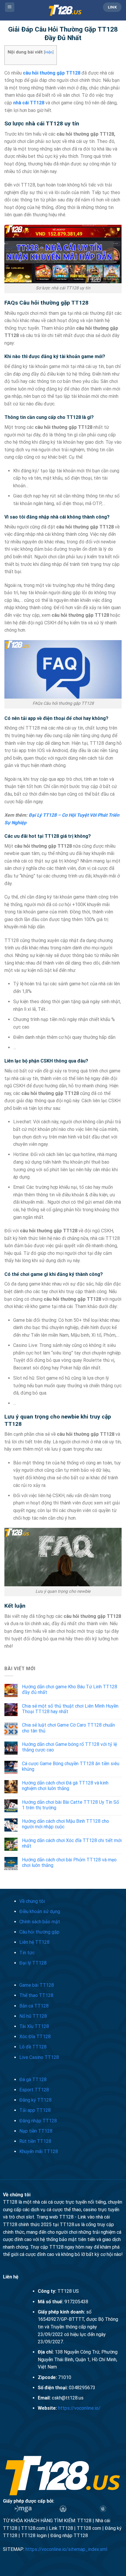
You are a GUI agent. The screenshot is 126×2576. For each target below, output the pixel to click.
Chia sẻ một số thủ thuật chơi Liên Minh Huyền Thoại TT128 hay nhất (70, 1709)
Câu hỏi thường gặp (39, 1932)
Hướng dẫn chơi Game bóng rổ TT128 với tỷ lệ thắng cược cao (69, 1747)
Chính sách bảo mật (40, 1922)
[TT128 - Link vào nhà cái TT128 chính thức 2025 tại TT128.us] (65, 10)
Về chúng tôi (32, 1901)
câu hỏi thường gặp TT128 (52, 73)
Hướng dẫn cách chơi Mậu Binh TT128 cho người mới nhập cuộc (65, 1824)
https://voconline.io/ (79, 2408)
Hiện (49, 52)
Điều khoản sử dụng (40, 1911)
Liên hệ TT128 (34, 1942)
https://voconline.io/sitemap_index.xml (66, 2549)
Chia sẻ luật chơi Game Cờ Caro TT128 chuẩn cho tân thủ (68, 1728)
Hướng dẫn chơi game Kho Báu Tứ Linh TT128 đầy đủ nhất (70, 1689)
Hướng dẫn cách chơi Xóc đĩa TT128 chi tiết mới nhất (72, 1843)
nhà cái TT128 (29, 103)
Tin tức (27, 1953)
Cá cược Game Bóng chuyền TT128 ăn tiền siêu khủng (71, 1766)
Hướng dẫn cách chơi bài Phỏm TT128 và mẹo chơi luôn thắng (69, 1863)
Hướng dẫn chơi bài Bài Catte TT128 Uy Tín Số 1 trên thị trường (70, 1805)
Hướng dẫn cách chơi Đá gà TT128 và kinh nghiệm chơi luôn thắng (65, 1786)
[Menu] (10, 7)
